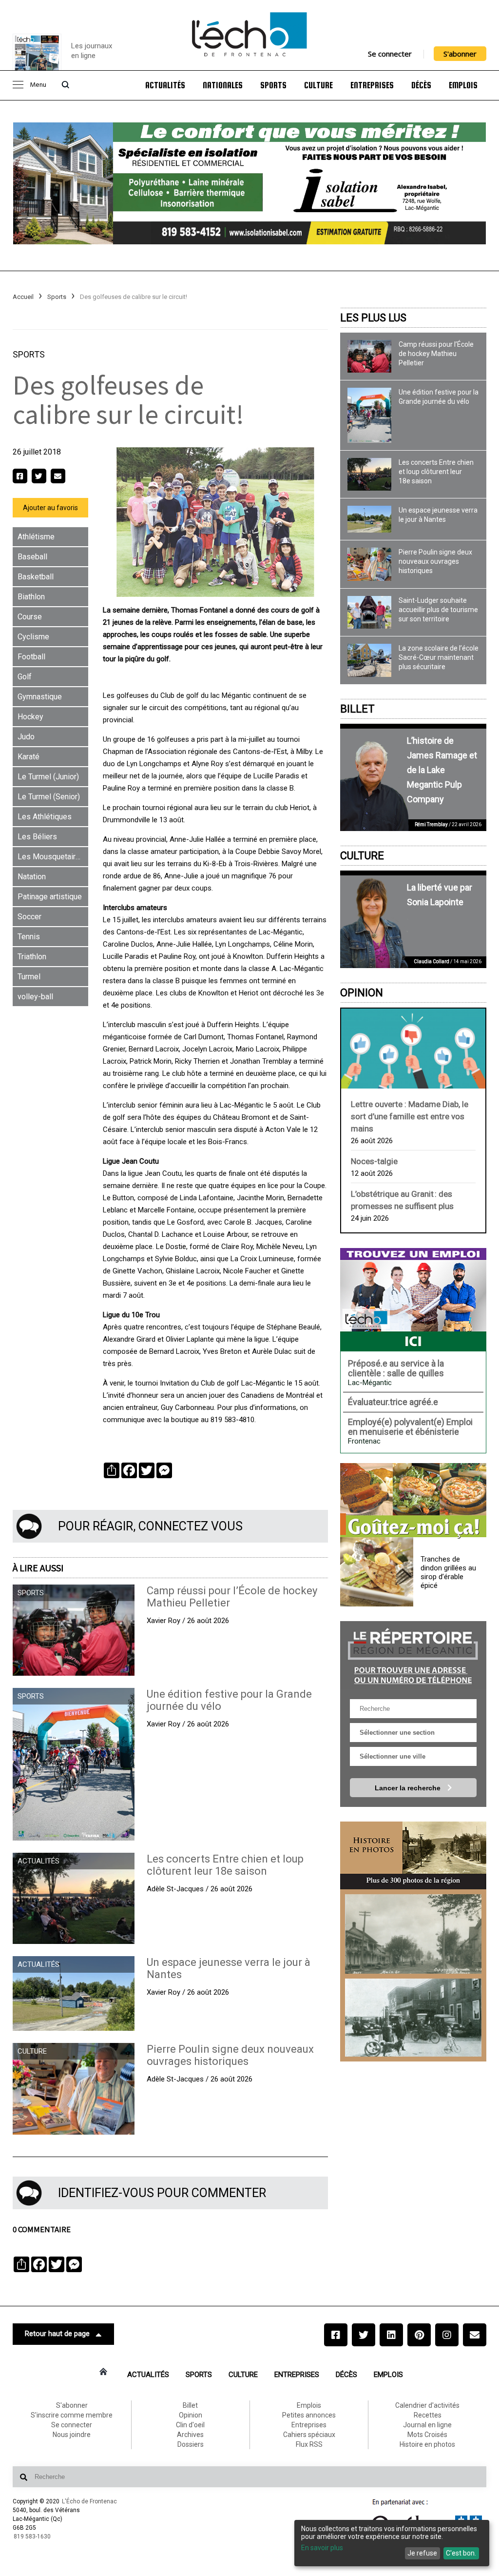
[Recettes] (413, 1501)
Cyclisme (33, 637)
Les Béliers (37, 837)
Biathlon (31, 597)
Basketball (36, 577)
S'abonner (460, 54)
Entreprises (372, 85)
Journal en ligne (427, 2425)
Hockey (30, 717)
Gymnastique (40, 697)
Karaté (29, 757)
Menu (38, 85)
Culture (318, 85)
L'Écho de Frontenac (89, 2501)
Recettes (428, 2415)
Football (31, 657)
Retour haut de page (57, 2334)
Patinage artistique (50, 897)
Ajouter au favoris (50, 508)
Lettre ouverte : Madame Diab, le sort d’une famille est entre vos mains (410, 1116)
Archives (190, 2435)
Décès (421, 85)
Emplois (463, 85)
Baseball (32, 557)
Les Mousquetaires (51, 857)
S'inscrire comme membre (72, 2415)
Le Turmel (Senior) (49, 797)
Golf (25, 677)
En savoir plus (322, 2548)
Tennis (29, 937)
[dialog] (392, 2543)
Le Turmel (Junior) (48, 777)
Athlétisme (36, 537)
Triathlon (32, 957)
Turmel (29, 977)
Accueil (23, 297)
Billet (357, 709)
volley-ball (35, 997)
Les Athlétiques (45, 817)
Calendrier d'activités (427, 2405)
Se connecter (390, 54)
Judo (26, 737)
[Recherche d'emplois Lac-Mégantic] (413, 1300)
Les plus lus (373, 318)
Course (30, 617)
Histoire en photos (427, 2444)
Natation (32, 877)
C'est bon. (461, 2553)
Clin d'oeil (190, 2425)
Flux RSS (309, 2444)
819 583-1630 (32, 2536)
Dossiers (191, 2444)
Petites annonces (309, 2415)
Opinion (362, 993)
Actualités (165, 85)
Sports (273, 85)
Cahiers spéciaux (309, 2435)
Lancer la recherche (409, 1788)
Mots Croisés (427, 2435)
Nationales (223, 85)
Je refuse (422, 2553)
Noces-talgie (374, 1161)
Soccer (29, 917)
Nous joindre (72, 2435)
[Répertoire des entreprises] (413, 1655)
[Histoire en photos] (413, 1856)
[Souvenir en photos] (413, 1934)
